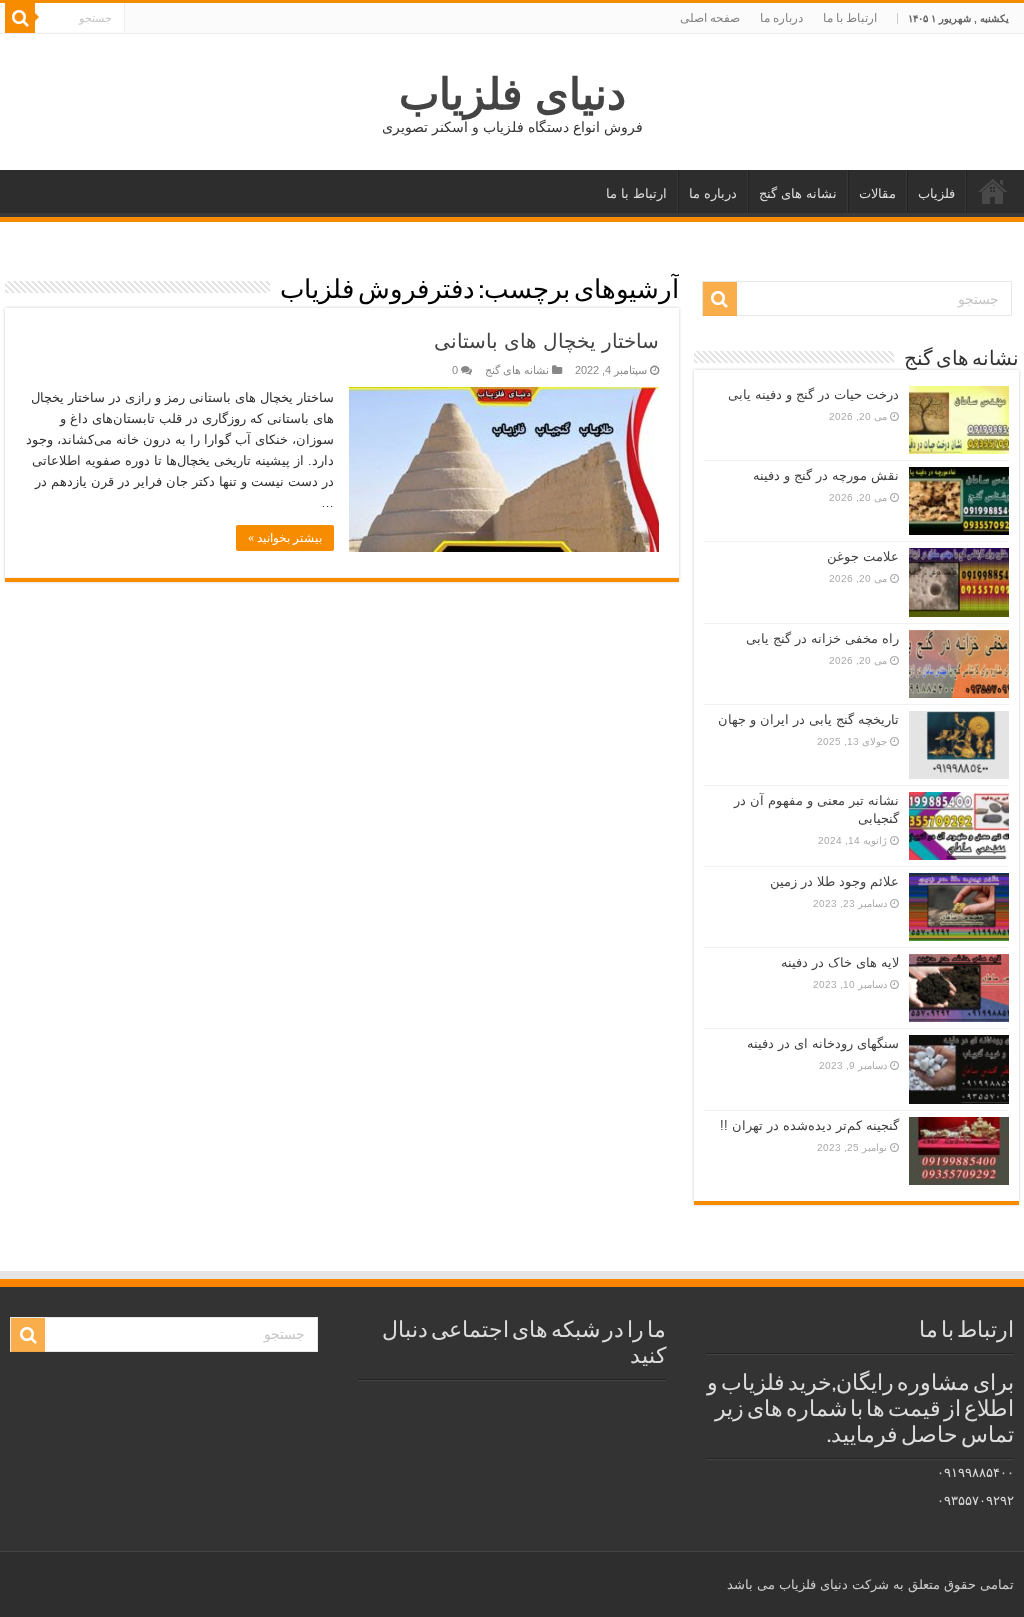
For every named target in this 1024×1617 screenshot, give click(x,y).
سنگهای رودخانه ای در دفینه (823, 1043)
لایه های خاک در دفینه (840, 962)
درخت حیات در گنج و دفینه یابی (813, 394)
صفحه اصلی (710, 18)
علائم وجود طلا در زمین (834, 881)
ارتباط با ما (850, 18)
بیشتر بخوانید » (285, 538)
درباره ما (781, 18)
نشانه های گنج (798, 193)
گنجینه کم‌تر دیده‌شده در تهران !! (809, 1125)
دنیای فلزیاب (512, 94)
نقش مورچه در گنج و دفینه (826, 475)
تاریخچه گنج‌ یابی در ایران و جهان (808, 719)
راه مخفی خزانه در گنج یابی (822, 638)
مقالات (877, 193)
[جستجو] (20, 18)
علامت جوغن (863, 556)
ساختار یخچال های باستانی (546, 341)
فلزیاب (936, 193)
